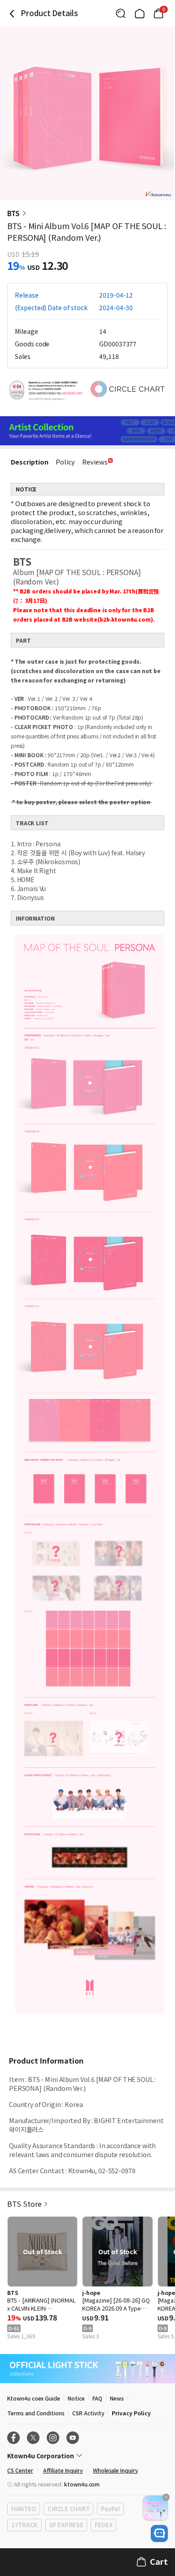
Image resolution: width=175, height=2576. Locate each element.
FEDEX (104, 2525)
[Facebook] (13, 2438)
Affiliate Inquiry (63, 2470)
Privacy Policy (131, 2413)
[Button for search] (121, 13)
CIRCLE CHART (68, 2509)
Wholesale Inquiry (116, 2470)
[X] (33, 2438)
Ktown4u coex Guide (34, 2398)
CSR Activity (88, 2413)
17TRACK (24, 2525)
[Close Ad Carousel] (166, 2497)
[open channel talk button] (159, 2533)
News (117, 2398)
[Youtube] (73, 2438)
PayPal (110, 2509)
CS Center (20, 2470)
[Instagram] (53, 2438)
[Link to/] (140, 13)
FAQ (97, 2398)
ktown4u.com (82, 2484)
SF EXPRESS (66, 2525)
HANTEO (24, 2509)
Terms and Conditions (36, 2413)
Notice (76, 2398)
